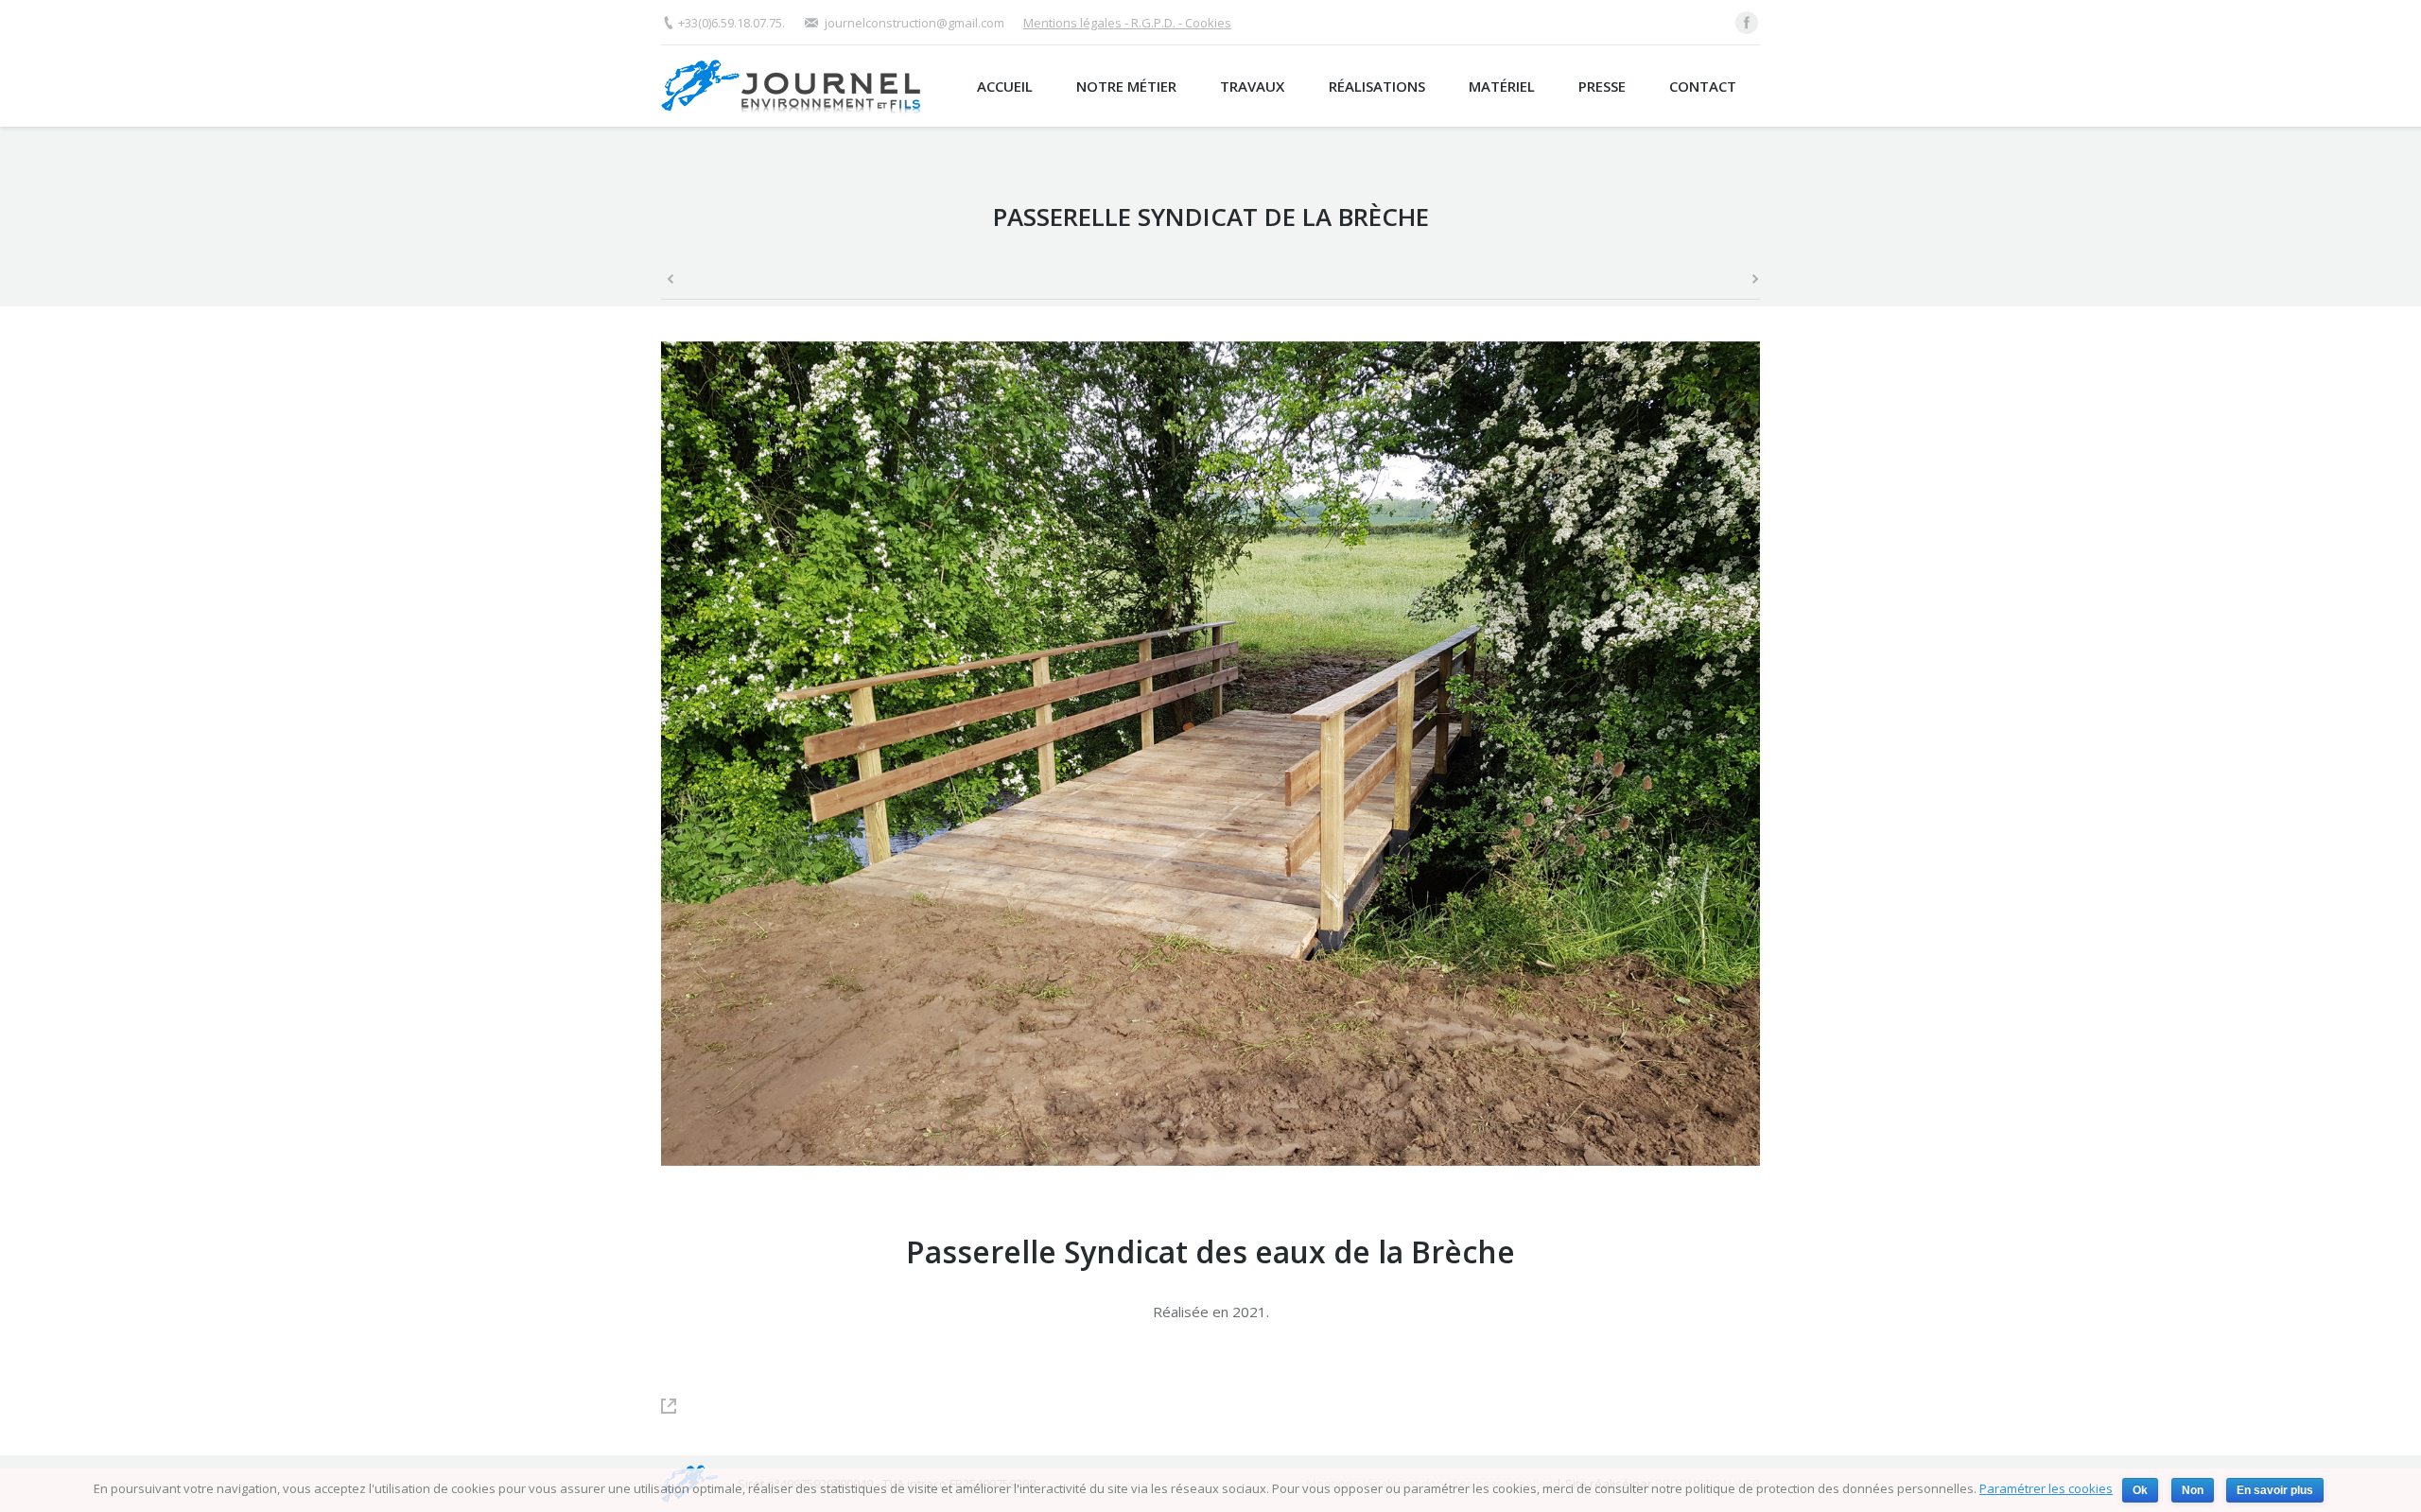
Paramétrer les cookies (2046, 1488)
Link (678, 1406)
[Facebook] (1747, 23)
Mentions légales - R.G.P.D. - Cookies (1127, 23)
